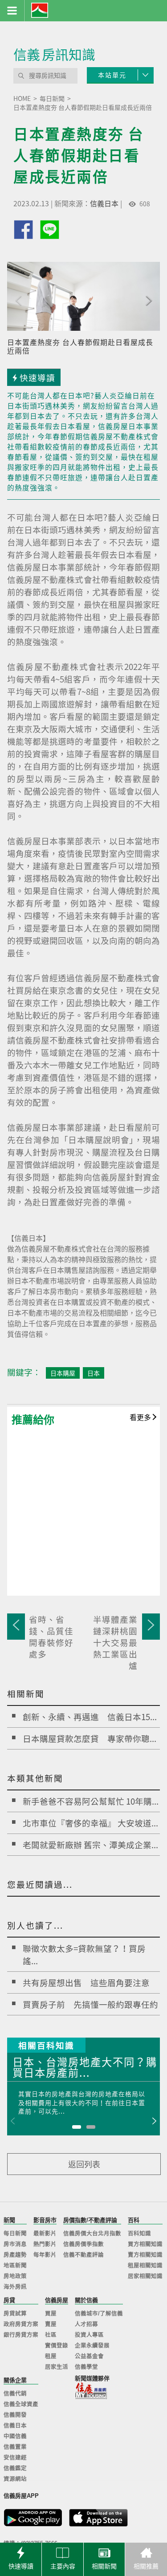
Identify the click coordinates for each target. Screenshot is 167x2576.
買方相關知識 (145, 2244)
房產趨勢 (15, 2255)
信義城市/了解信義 (99, 2314)
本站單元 (112, 75)
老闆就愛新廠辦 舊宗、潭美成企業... (90, 1845)
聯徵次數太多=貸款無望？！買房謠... (84, 1954)
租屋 (51, 2356)
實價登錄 (57, 2346)
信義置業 (15, 2447)
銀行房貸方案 (21, 2335)
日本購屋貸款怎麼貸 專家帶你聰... (90, 1738)
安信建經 (15, 2458)
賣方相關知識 (145, 2255)
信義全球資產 (21, 2404)
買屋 (51, 2314)
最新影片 (45, 2234)
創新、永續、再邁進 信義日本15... (90, 1717)
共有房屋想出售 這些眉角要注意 (86, 1982)
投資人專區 (89, 2335)
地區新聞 (15, 2266)
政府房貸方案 (21, 2324)
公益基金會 (89, 2356)
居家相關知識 (145, 2276)
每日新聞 (15, 2234)
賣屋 (51, 2324)
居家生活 (57, 2367)
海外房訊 (15, 2287)
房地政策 (15, 2276)
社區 (51, 2335)
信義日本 (104, 203)
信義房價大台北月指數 (92, 2234)
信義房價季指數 (83, 2244)
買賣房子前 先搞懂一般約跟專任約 (90, 2004)
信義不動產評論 (83, 2255)
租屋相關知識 (145, 2266)
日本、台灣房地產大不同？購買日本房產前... (85, 2068)
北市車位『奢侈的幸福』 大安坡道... (90, 1823)
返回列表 (84, 2164)
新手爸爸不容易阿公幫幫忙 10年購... (91, 1801)
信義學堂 (86, 2367)
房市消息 (15, 2244)
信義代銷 (15, 2394)
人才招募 (86, 2324)
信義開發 (15, 2415)
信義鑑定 (15, 2468)
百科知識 (139, 2234)
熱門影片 (45, 2244)
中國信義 (15, 2436)
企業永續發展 (92, 2346)
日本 (94, 1373)
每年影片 (45, 2255)
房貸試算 (15, 2314)
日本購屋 (63, 1373)
